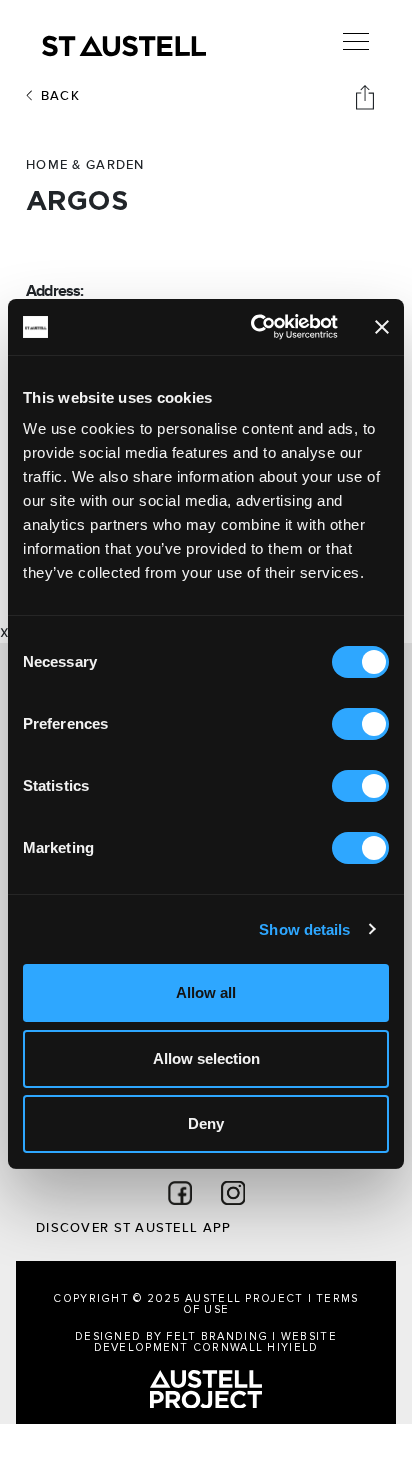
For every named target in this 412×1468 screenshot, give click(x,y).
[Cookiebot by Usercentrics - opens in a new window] (255, 327)
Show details (304, 929)
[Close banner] (382, 327)
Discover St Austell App (133, 1228)
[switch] (360, 724)
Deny (206, 1123)
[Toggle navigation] (356, 42)
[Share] (367, 96)
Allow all (206, 992)
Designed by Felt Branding (173, 1336)
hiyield (292, 1347)
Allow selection (206, 1058)
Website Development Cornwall (215, 1342)
